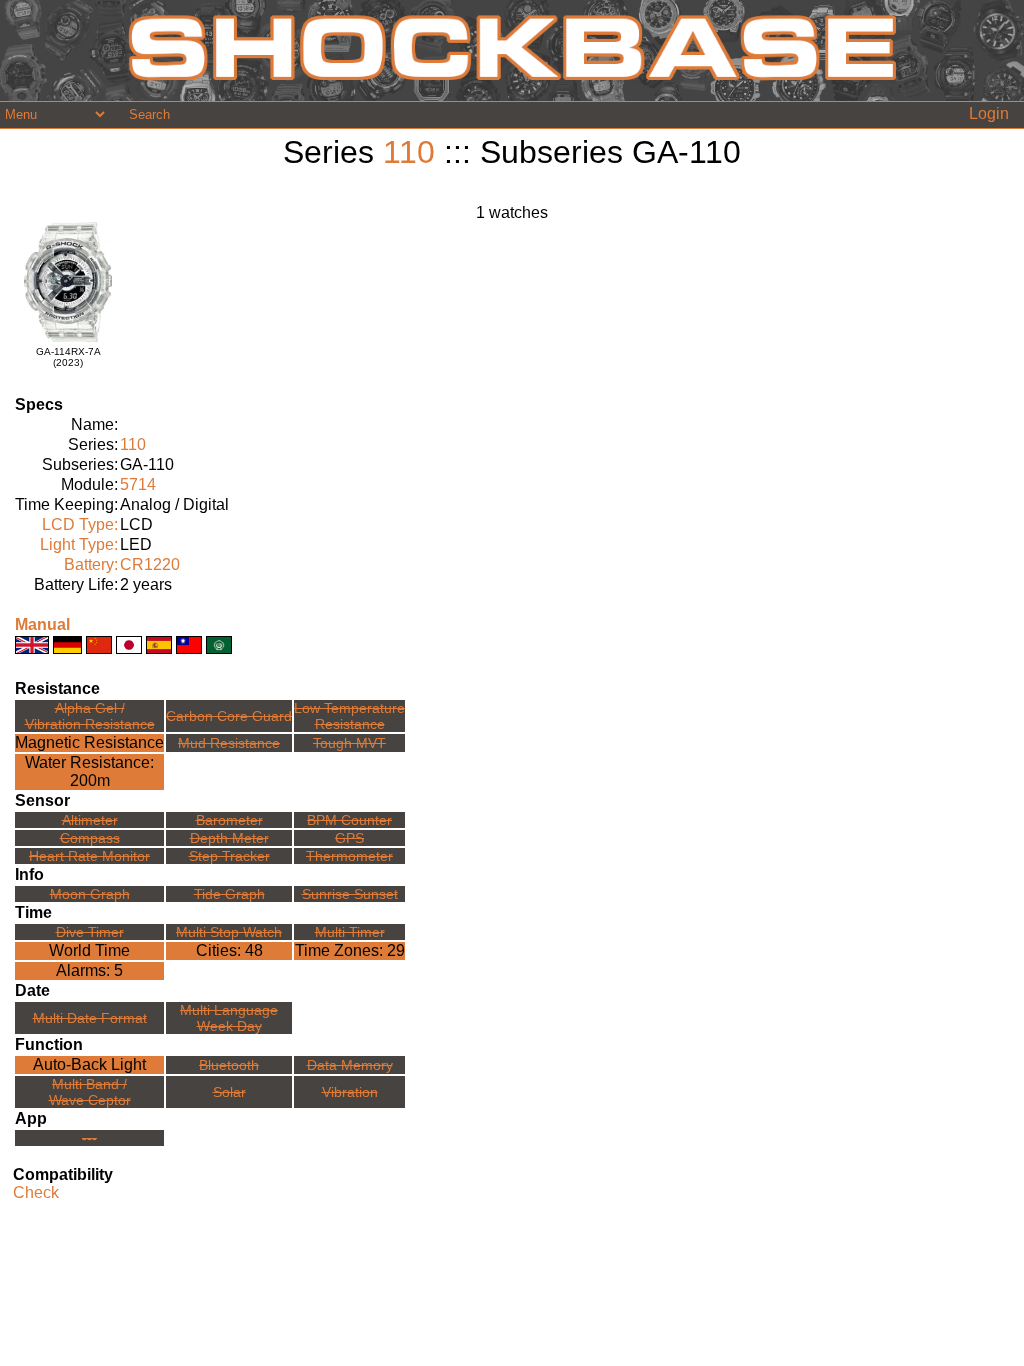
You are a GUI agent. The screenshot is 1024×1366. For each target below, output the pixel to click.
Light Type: (79, 544)
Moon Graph (90, 894)
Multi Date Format (90, 1018)
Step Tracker (229, 856)
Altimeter (90, 820)
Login (989, 113)
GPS (349, 838)
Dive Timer (90, 932)
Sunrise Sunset (350, 894)
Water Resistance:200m (89, 771)
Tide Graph (229, 894)
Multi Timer (350, 932)
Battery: (91, 564)
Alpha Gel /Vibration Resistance (90, 716)
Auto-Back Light (89, 1064)
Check (36, 1192)
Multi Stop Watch (229, 932)
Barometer (229, 820)
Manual (42, 624)
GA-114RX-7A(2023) (68, 357)
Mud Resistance (229, 743)
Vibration (350, 1092)
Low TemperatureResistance (349, 716)
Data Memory (350, 1065)
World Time (89, 950)
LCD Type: (80, 524)
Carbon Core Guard (229, 716)
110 (409, 152)
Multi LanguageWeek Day (229, 1018)
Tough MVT (349, 743)
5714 (138, 484)
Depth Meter (229, 838)
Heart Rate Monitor (89, 856)
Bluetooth (229, 1065)
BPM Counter (349, 820)
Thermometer (349, 856)
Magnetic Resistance (89, 742)
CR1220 (150, 564)
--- (89, 1138)
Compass (90, 838)
